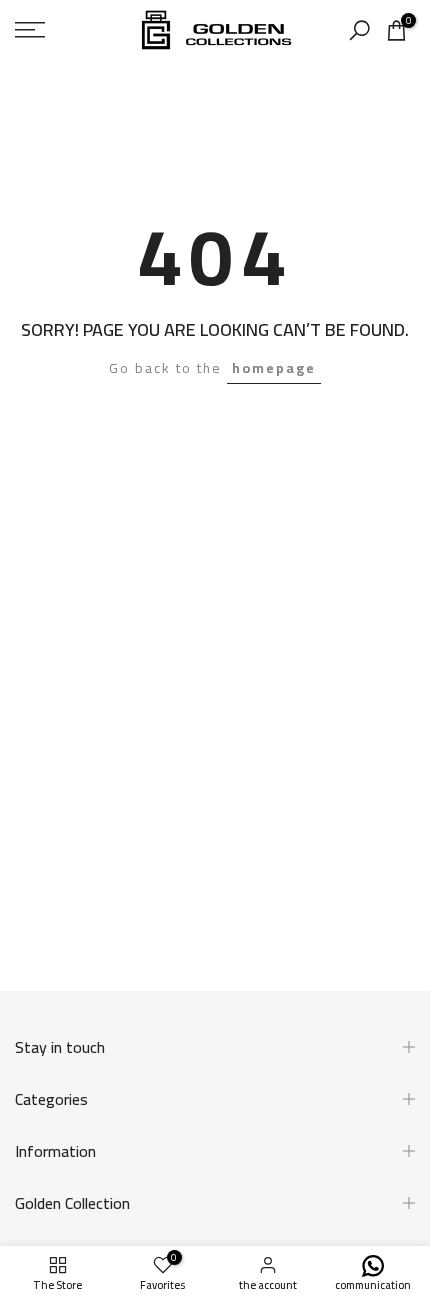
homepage (274, 368)
